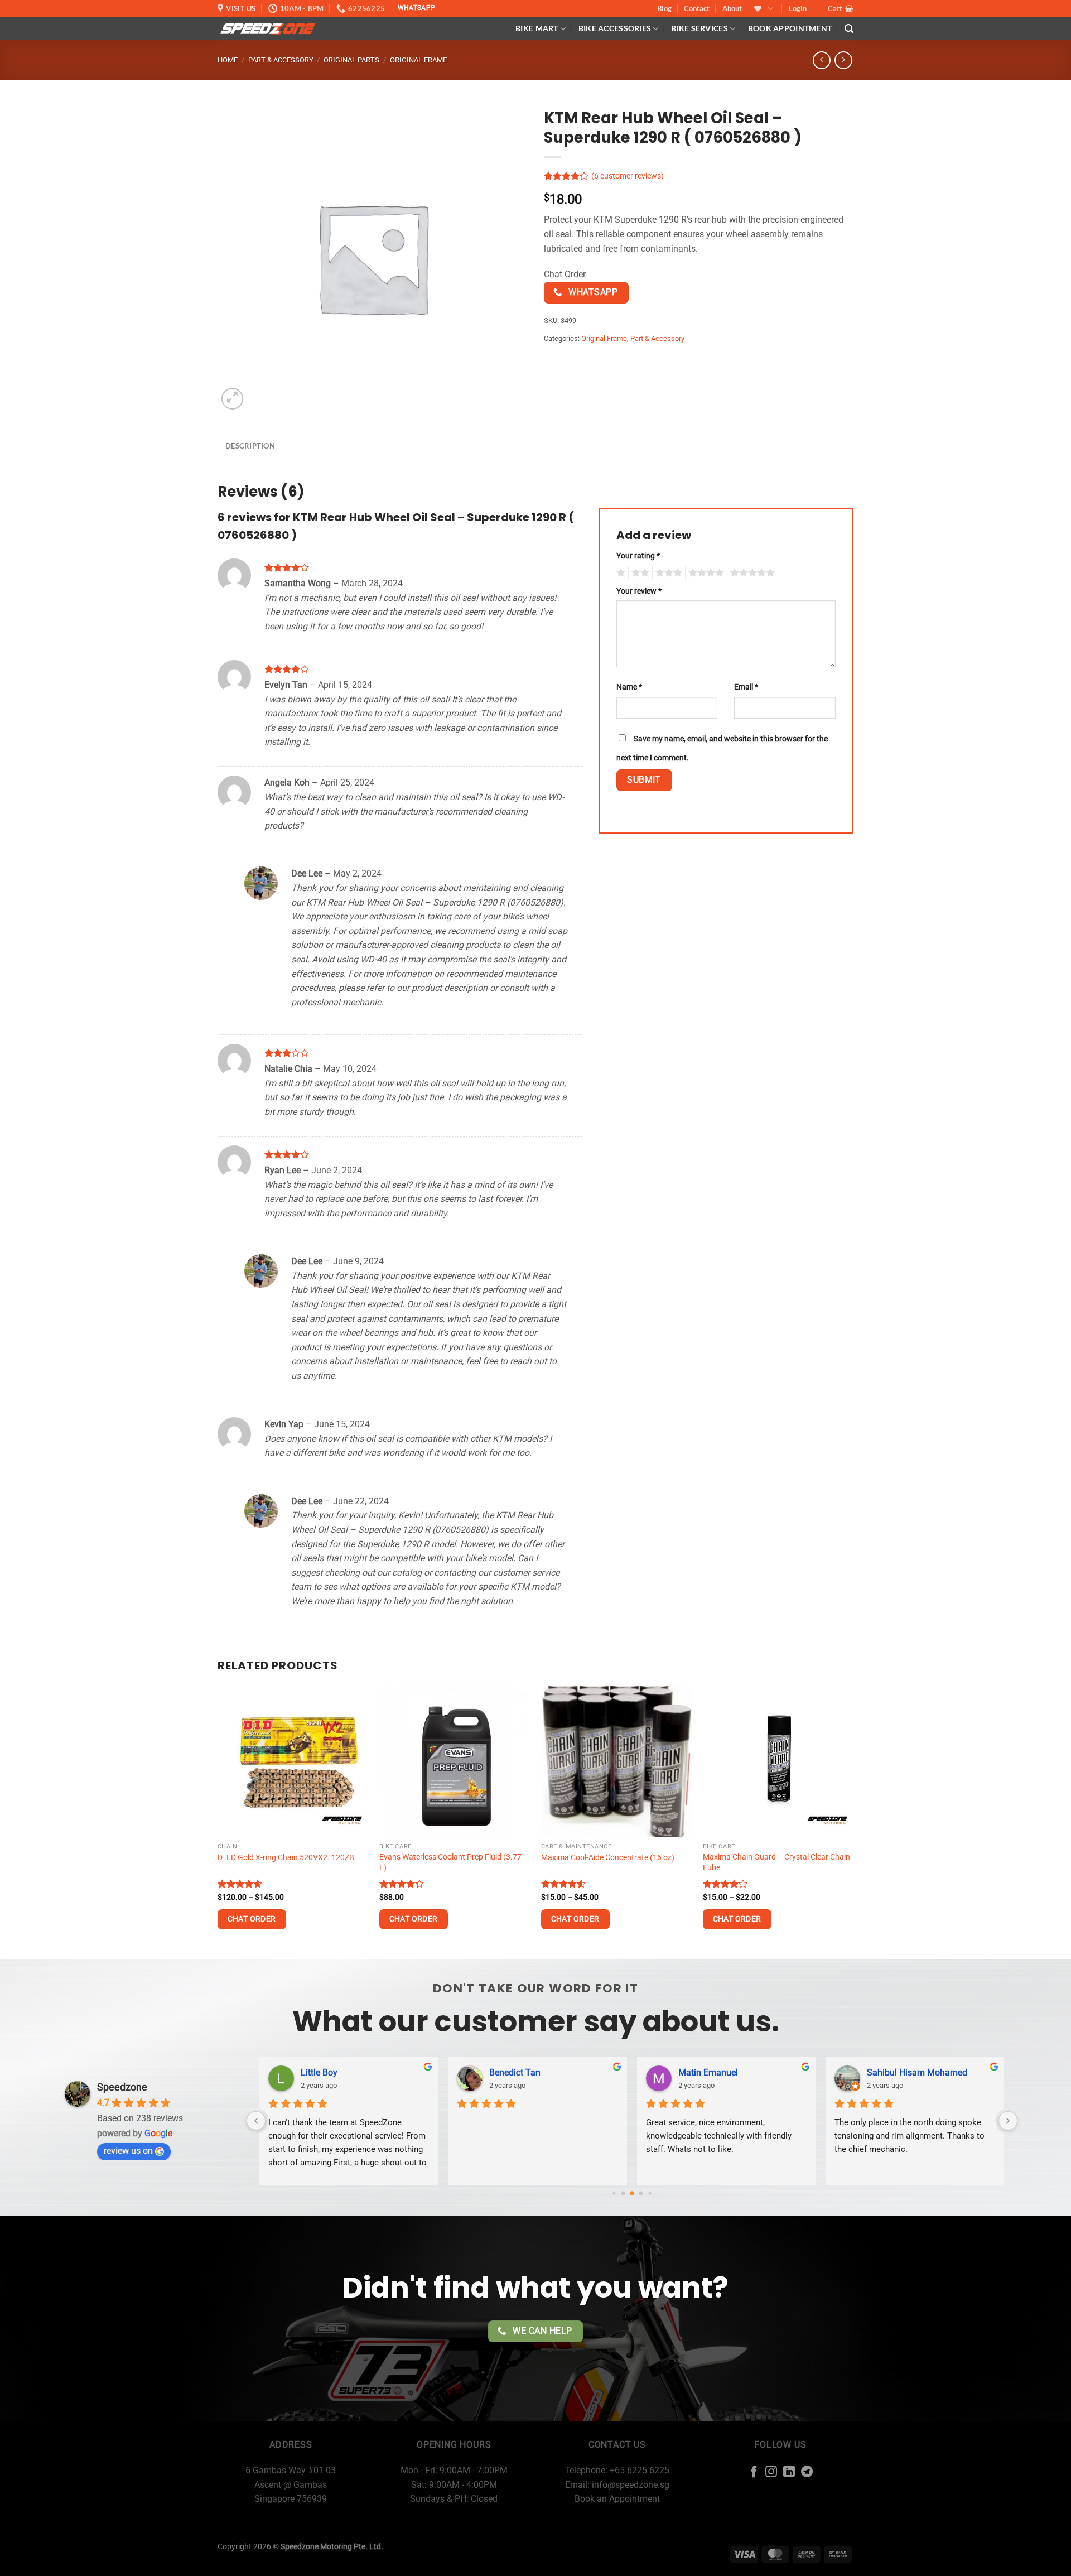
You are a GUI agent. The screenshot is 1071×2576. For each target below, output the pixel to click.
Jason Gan (741, 2072)
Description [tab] (250, 446)
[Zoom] (232, 399)
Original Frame (418, 60)
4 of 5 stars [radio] (705, 573)
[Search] (849, 29)
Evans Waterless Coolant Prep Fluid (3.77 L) (450, 1862)
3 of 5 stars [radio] (667, 573)
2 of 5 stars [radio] (639, 573)
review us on (128, 2151)
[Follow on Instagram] (771, 2473)
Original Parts (351, 60)
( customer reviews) (628, 177)
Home (228, 60)
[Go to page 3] (632, 2193)
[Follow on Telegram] (807, 2473)
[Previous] (218, 1821)
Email (746, 687)
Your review (639, 591)
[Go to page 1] (614, 2193)
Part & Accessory (281, 60)
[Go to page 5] (650, 2193)
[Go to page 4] (641, 2193)
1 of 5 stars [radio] (619, 573)
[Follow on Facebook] (754, 2473)
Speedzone (122, 2087)
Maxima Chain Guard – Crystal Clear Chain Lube (776, 1862)
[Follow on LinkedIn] (789, 2473)
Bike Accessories (615, 28)
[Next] (853, 1821)
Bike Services (699, 28)
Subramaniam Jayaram (578, 2072)
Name (629, 687)
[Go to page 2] (623, 2193)
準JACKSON (932, 2072)
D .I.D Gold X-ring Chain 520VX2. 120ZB (286, 1858)
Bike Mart (537, 28)
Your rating (638, 556)
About (732, 8)
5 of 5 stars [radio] (751, 573)
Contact (697, 8)
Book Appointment (790, 28)
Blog (664, 8)
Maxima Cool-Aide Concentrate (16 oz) (608, 1858)
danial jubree (368, 2072)
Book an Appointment (617, 2499)
